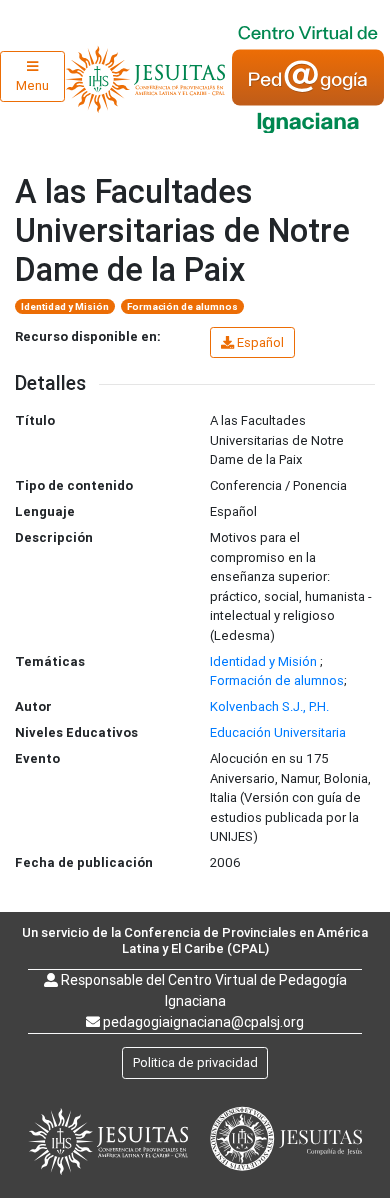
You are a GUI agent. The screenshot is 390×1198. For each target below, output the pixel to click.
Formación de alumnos (182, 306)
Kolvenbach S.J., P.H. (269, 706)
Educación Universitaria (278, 732)
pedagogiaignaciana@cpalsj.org (203, 1022)
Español (260, 342)
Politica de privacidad (195, 1062)
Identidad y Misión (65, 306)
